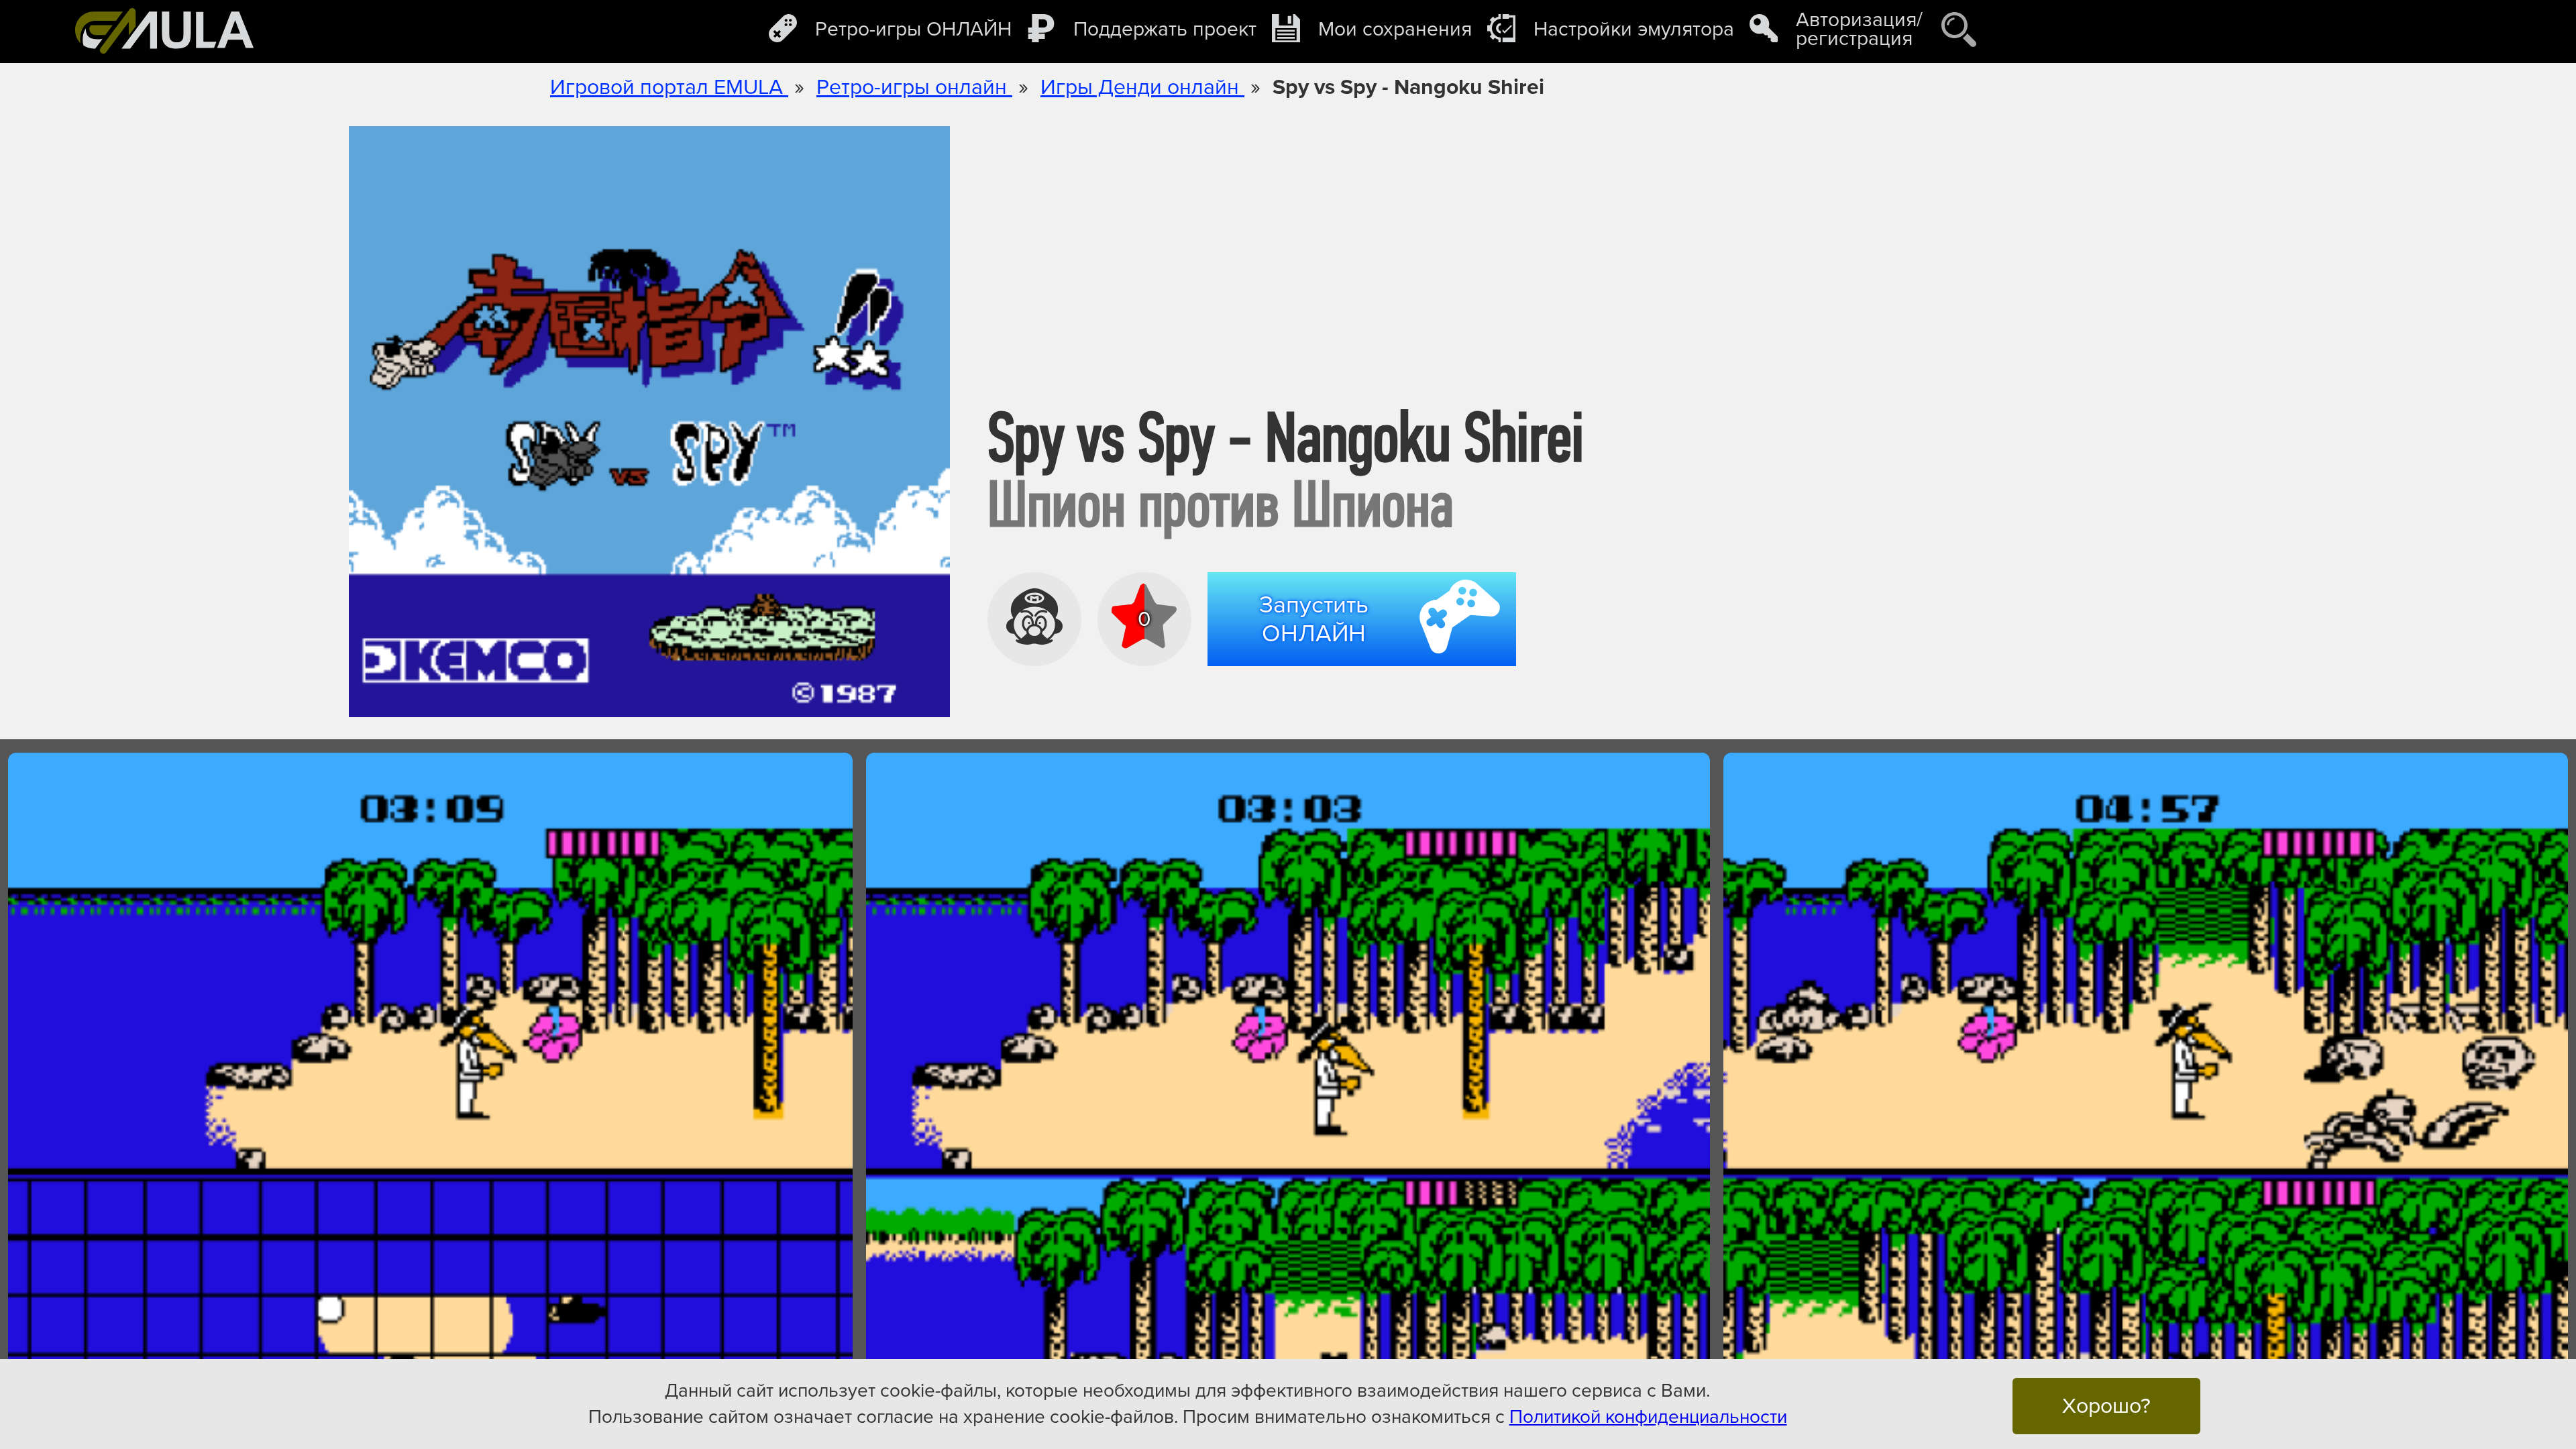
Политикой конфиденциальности (1648, 1417)
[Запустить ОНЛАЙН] (1367, 670)
